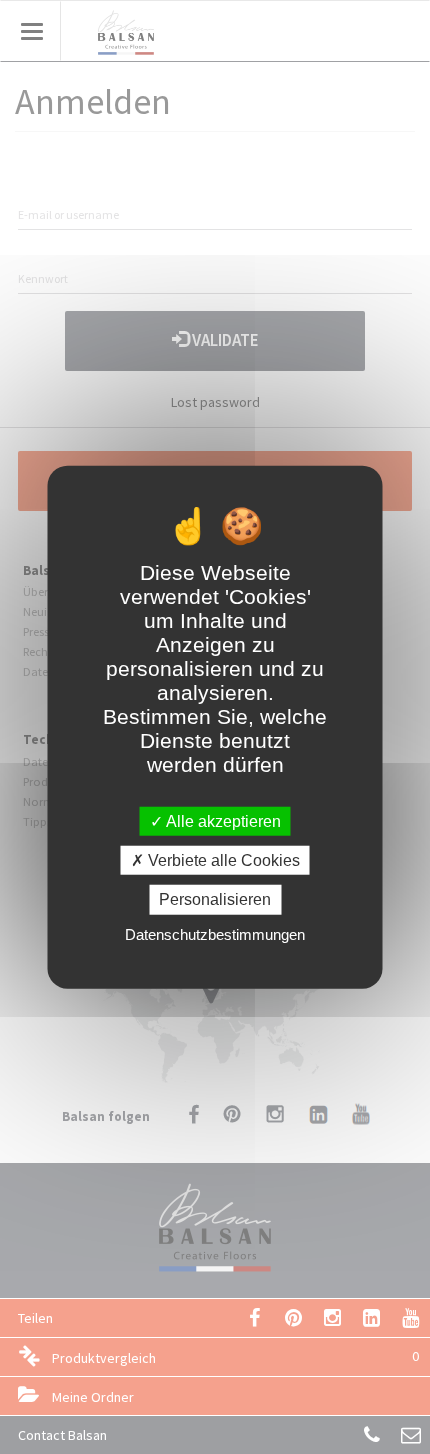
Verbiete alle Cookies (222, 860)
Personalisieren (215, 899)
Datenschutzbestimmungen (215, 933)
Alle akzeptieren (222, 821)
